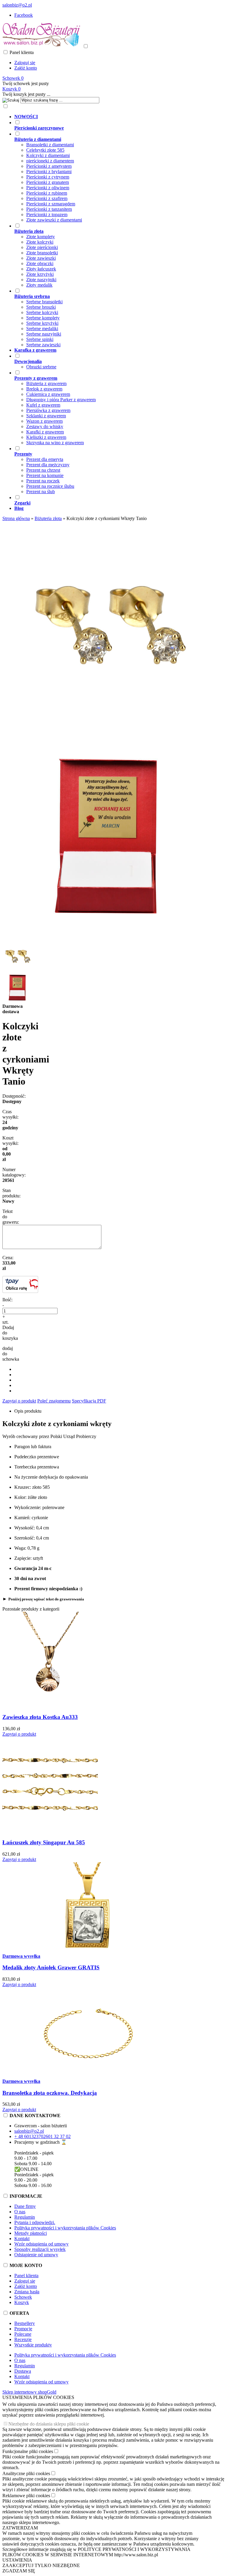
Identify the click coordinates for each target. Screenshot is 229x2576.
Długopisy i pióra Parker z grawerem (61, 400)
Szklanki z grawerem (46, 416)
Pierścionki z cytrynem (48, 177)
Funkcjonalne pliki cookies (28, 2451)
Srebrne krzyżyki (42, 323)
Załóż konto (26, 68)
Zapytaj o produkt (19, 1401)
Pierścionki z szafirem (47, 198)
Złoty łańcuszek (41, 269)
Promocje (23, 2329)
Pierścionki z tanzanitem (49, 209)
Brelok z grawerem (44, 389)
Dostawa (23, 2371)
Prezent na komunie (45, 475)
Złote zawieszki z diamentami (54, 220)
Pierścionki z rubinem (47, 193)
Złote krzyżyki (40, 274)
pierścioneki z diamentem (50, 161)
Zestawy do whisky (45, 426)
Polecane (23, 2334)
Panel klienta (26, 2276)
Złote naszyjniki (41, 280)
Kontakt (22, 2239)
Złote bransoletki (42, 253)
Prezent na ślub (41, 492)
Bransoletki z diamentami (50, 145)
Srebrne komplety (43, 318)
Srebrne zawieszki (43, 345)
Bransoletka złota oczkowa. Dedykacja (50, 2093)
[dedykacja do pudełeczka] (107, 939)
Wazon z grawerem (44, 421)
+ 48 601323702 (30, 2136)
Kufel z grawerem (43, 405)
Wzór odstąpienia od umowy (41, 2244)
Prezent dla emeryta (45, 459)
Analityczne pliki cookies (26, 2473)
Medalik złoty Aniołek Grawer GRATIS (51, 1967)
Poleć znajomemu (54, 1401)
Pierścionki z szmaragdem (51, 204)
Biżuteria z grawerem (46, 383)
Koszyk (22, 2302)
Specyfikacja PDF (89, 1401)
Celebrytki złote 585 (45, 150)
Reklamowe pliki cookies (26, 2496)
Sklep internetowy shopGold (29, 2392)
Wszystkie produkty (33, 2345)
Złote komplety (41, 237)
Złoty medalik (39, 285)
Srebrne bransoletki (44, 302)
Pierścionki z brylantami (49, 172)
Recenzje (23, 2339)
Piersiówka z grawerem (48, 410)
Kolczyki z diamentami (48, 155)
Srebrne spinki (40, 339)
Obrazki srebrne (41, 367)
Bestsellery (25, 2323)
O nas (20, 2212)
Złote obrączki (40, 263)
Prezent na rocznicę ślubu (50, 486)
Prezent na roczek (43, 481)
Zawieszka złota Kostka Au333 (40, 1717)
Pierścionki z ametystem (49, 166)
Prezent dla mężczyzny (48, 465)
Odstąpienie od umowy (36, 2255)
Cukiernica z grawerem (48, 394)
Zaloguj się (25, 63)
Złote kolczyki (40, 242)
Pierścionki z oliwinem (48, 188)
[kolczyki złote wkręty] (107, 729)
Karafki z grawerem (45, 432)
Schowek (23, 2297)
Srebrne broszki (41, 307)
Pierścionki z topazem (47, 214)
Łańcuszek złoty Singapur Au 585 (44, 1842)
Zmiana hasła (27, 2292)
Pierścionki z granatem (48, 182)
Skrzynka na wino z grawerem (55, 443)
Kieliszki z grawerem (46, 437)
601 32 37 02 (58, 2136)
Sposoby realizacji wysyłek (40, 2249)
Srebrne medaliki (42, 329)
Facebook (24, 15)
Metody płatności (31, 2233)
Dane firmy (25, 2206)
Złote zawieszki (41, 258)
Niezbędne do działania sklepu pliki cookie (49, 2424)
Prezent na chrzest (43, 470)
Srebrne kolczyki (42, 312)
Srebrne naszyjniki (44, 334)
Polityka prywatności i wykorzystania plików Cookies (65, 2228)
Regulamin (25, 2217)
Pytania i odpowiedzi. (35, 2222)
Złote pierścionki (42, 247)
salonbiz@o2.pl (17, 5)
